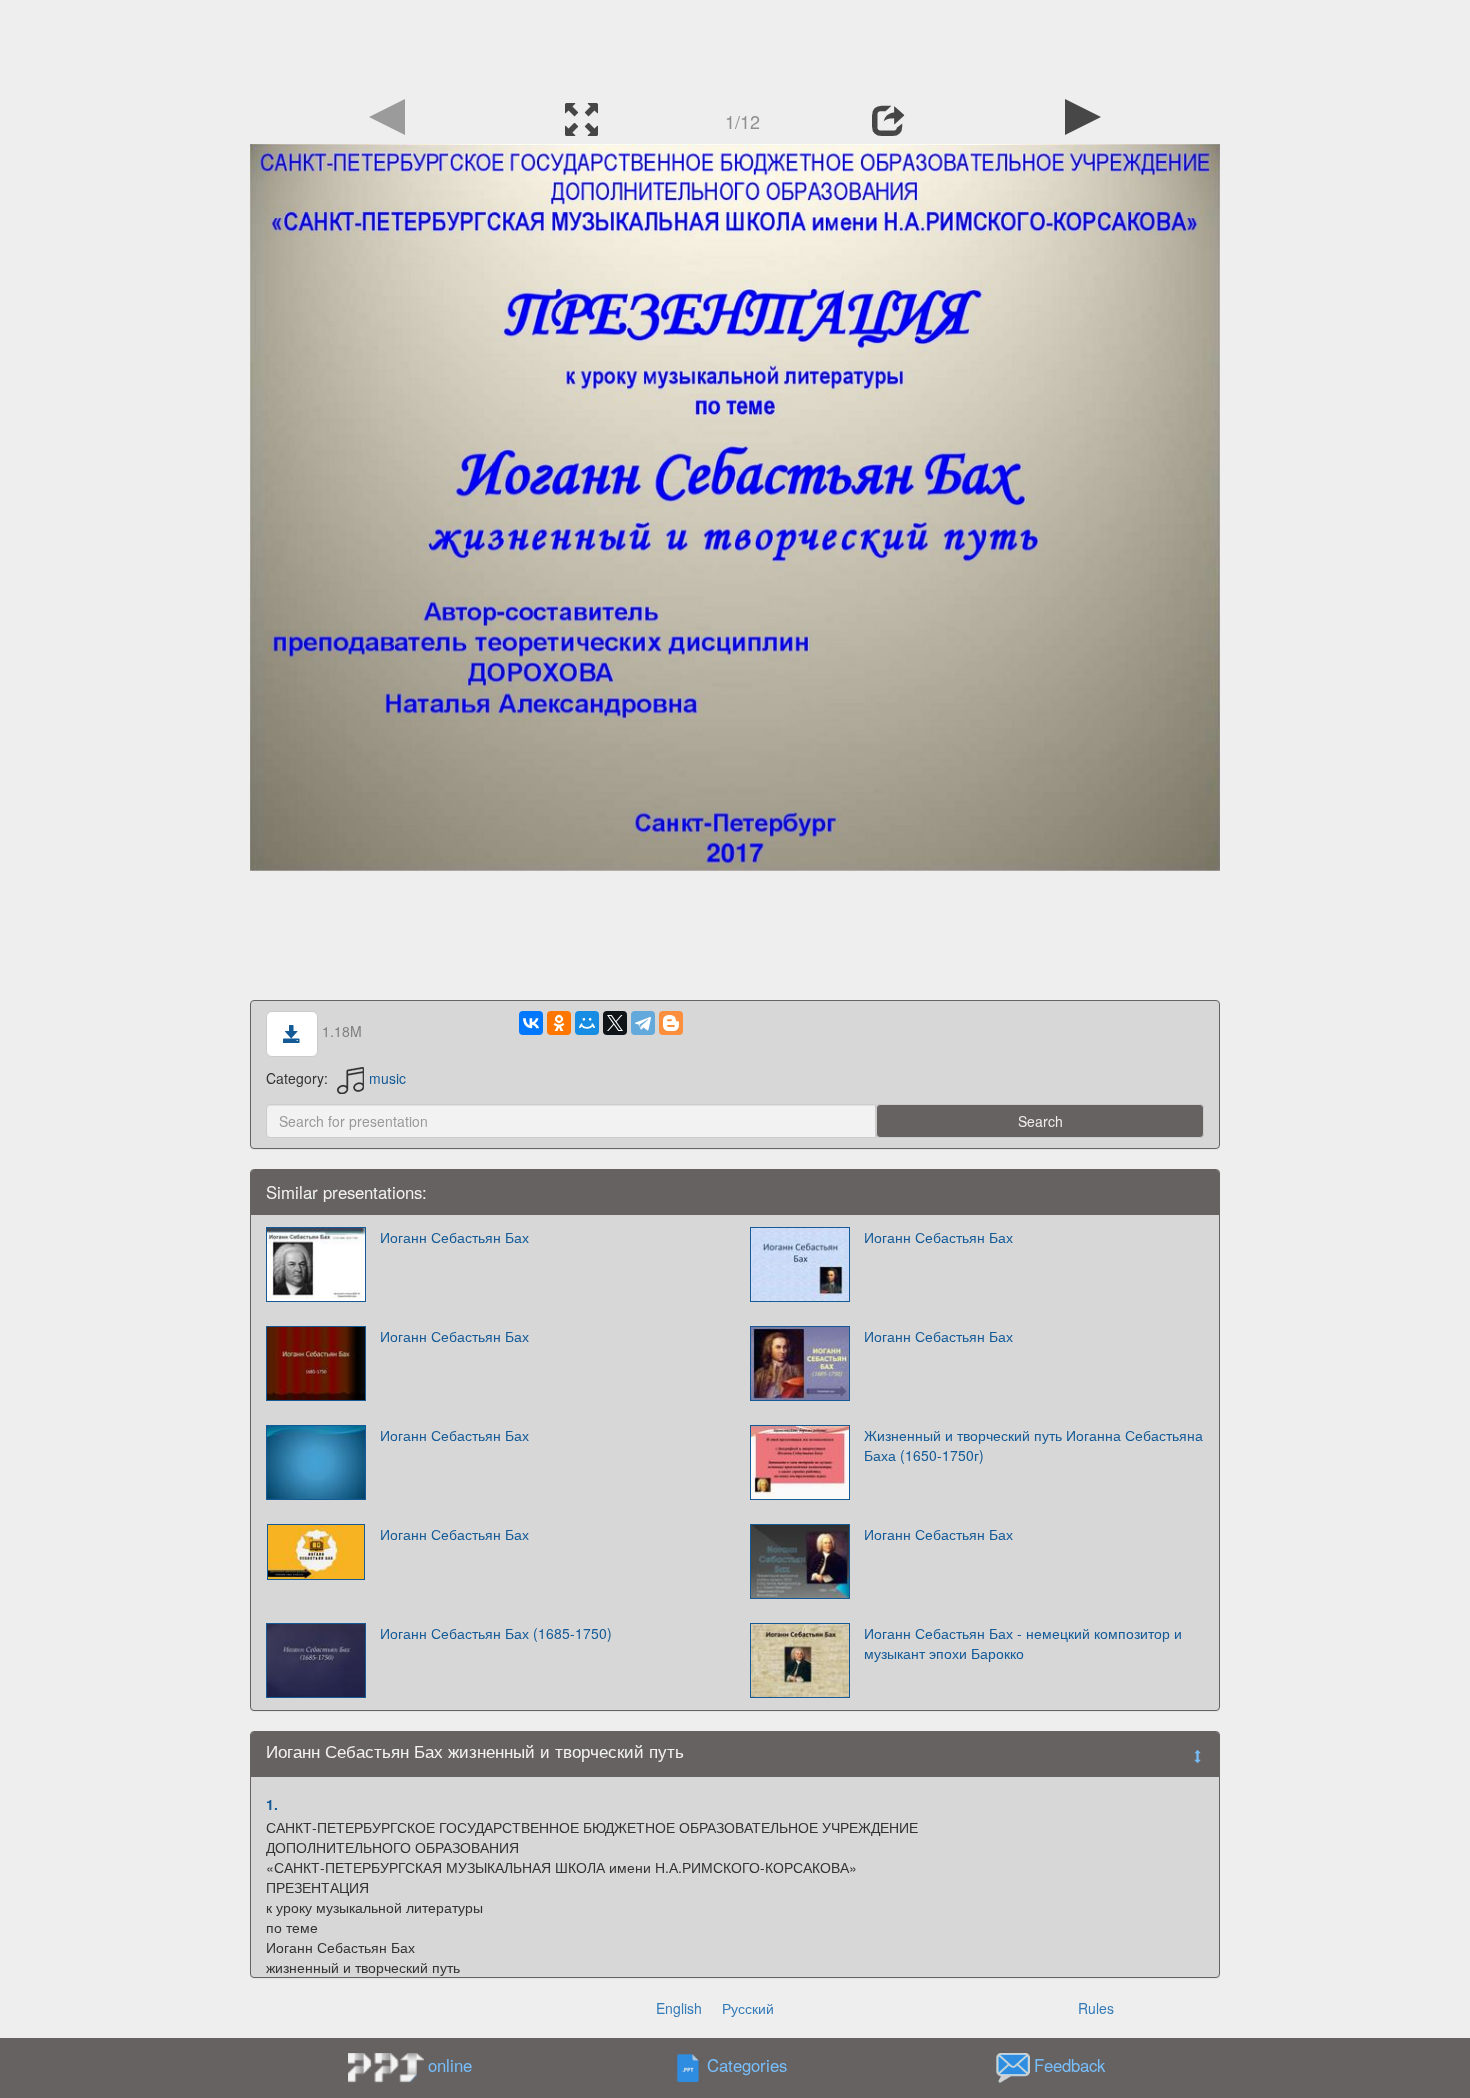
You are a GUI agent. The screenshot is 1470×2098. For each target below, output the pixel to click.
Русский (748, 2008)
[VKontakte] (531, 1023)
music (387, 1078)
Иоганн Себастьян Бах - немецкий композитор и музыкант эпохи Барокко (1023, 1643)
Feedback (1069, 2065)
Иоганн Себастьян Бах (454, 1237)
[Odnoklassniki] (559, 1023)
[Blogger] (671, 1023)
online (450, 2065)
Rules (1096, 2008)
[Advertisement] (735, 45)
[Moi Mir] (587, 1023)
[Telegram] (643, 1023)
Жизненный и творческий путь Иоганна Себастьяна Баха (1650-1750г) (1033, 1445)
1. (272, 1804)
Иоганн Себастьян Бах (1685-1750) (496, 1633)
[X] (615, 1023)
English (679, 2008)
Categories (747, 2065)
